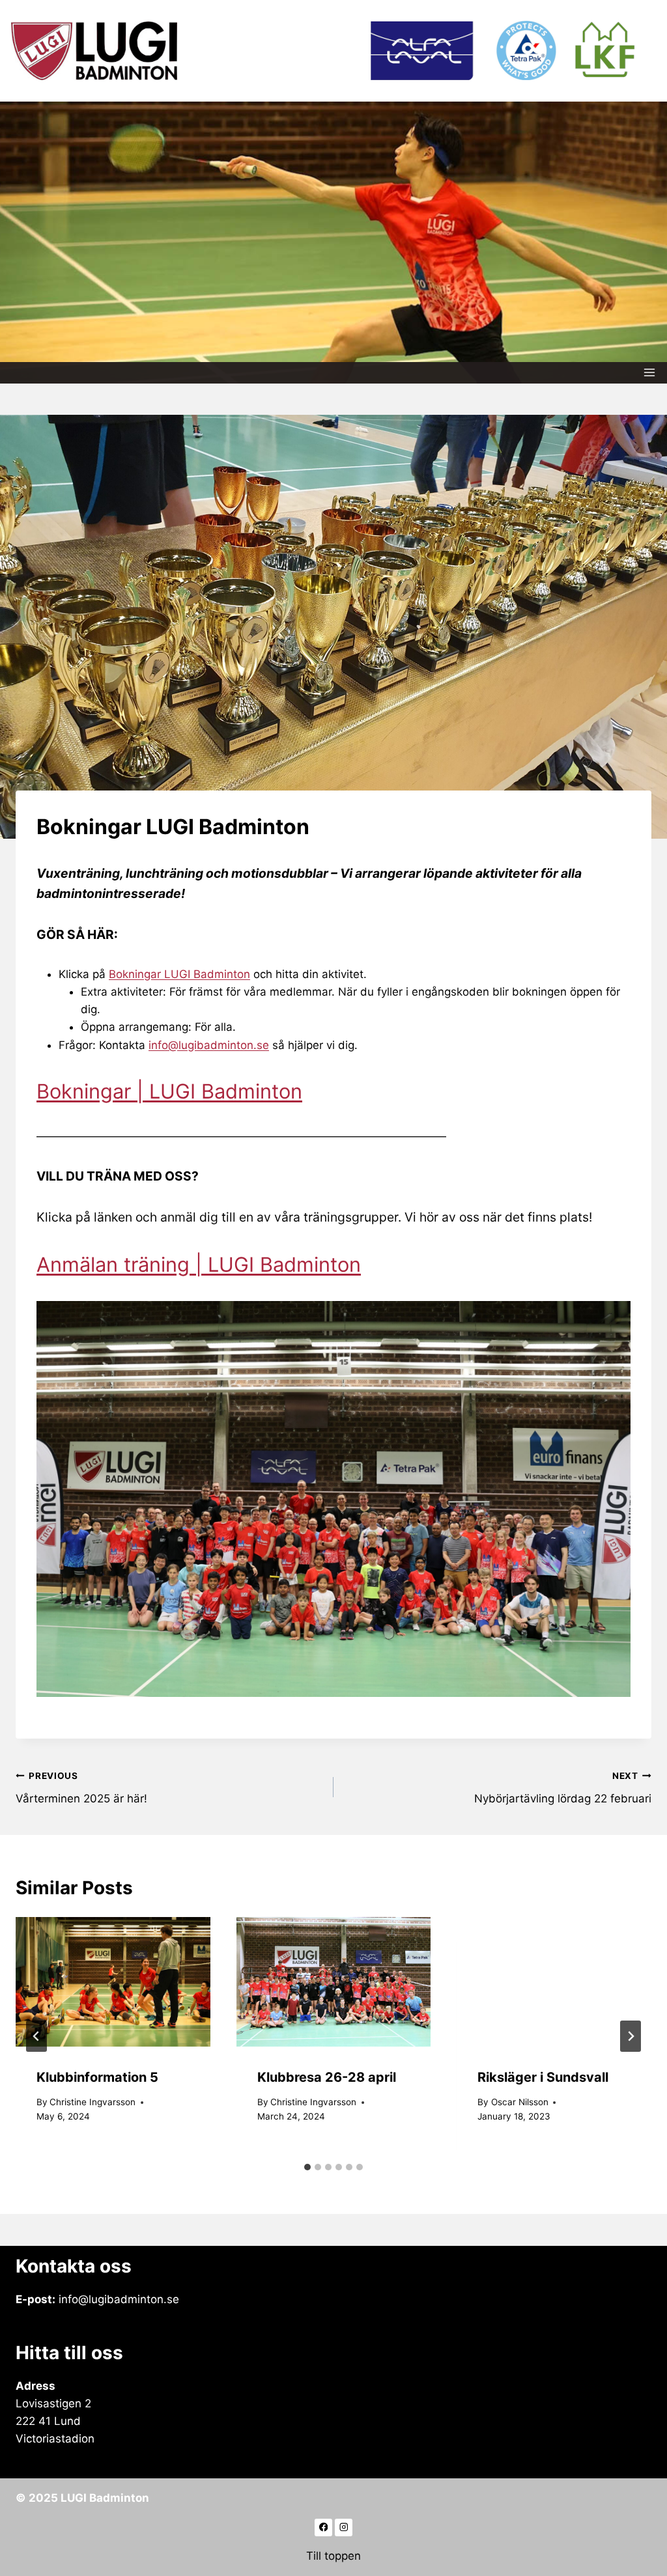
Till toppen (333, 2556)
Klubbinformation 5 (97, 2077)
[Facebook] (323, 2527)
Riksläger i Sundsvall (543, 2077)
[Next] (631, 2036)
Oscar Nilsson (520, 2102)
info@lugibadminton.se (209, 1045)
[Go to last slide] (36, 2036)
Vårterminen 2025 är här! (81, 1788)
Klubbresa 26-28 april (327, 2077)
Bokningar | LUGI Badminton (169, 1091)
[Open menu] (650, 373)
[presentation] (113, 1982)
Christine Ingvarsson (92, 2102)
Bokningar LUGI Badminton (179, 974)
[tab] (307, 2167)
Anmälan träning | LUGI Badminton (199, 1264)
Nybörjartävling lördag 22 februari (563, 1788)
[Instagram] (344, 2527)
